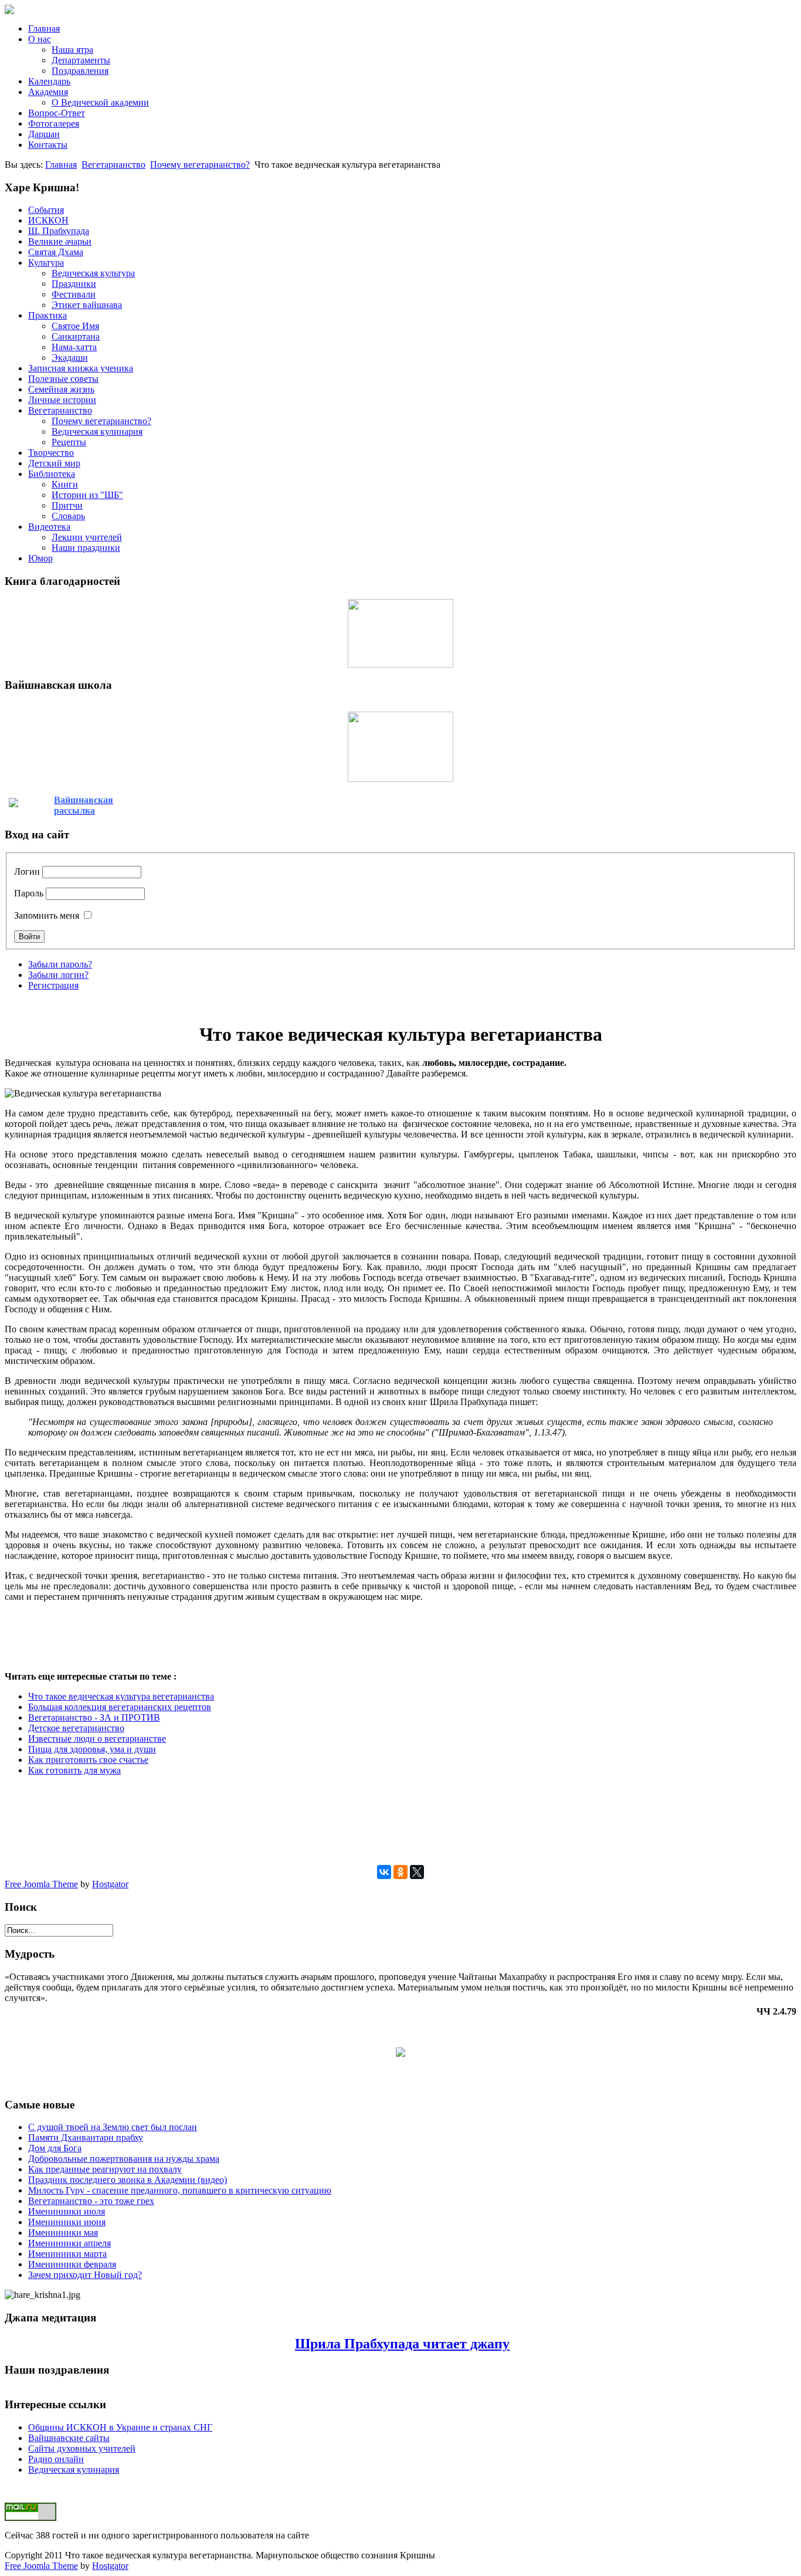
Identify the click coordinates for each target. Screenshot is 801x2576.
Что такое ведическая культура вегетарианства (121, 1696)
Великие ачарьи (60, 241)
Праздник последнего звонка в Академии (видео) (128, 2180)
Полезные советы (63, 379)
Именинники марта (67, 2254)
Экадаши (70, 358)
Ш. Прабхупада (59, 231)
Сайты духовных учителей (82, 2448)
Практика (47, 315)
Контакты (48, 145)
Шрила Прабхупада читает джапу (402, 2344)
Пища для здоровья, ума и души (92, 1749)
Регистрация (53, 985)
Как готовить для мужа (74, 1770)
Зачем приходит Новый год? (85, 2275)
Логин (27, 871)
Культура (46, 263)
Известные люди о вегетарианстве (97, 1739)
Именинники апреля (69, 2243)
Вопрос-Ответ (57, 113)
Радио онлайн (56, 2459)
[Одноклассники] (400, 1872)
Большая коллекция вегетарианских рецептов (120, 1707)
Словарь (68, 516)
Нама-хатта (74, 347)
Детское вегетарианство (76, 1728)
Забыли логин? (58, 975)
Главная (44, 28)
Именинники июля (67, 2211)
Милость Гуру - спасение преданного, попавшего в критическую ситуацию (180, 2190)
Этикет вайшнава (87, 305)
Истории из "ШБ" (87, 495)
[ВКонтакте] (384, 1872)
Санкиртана (76, 336)
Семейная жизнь (61, 389)
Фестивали (74, 294)
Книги (65, 484)
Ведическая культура (93, 273)
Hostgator (110, 1884)
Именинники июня (67, 2222)
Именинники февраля (72, 2264)
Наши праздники (86, 548)
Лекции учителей (87, 537)
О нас (40, 39)
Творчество (51, 453)
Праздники (74, 284)
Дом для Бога (55, 2148)
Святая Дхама (56, 252)
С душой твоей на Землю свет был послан (113, 2127)
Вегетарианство (113, 165)
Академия (48, 92)
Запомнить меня (47, 915)
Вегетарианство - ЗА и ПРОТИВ (94, 1717)
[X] (417, 1872)
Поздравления (80, 71)
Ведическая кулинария (97, 431)
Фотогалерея (54, 123)
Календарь (49, 81)
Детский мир (54, 463)
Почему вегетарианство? (200, 165)
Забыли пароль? (60, 964)
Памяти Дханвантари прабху (86, 2137)
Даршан (44, 134)
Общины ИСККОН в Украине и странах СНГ (120, 2427)
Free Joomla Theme (41, 1884)
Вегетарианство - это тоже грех (91, 2201)
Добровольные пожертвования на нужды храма (124, 2159)
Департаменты (81, 60)
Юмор (40, 558)
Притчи (67, 505)
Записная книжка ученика (81, 368)
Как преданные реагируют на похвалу (105, 2169)
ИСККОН (48, 220)
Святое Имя (75, 326)
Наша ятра (72, 50)
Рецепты (69, 442)
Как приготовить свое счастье (88, 1760)
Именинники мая (63, 2233)
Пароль (29, 893)
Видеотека (49, 527)
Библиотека (52, 474)
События (46, 210)
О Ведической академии (100, 102)
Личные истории (62, 400)
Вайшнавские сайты (69, 2438)
